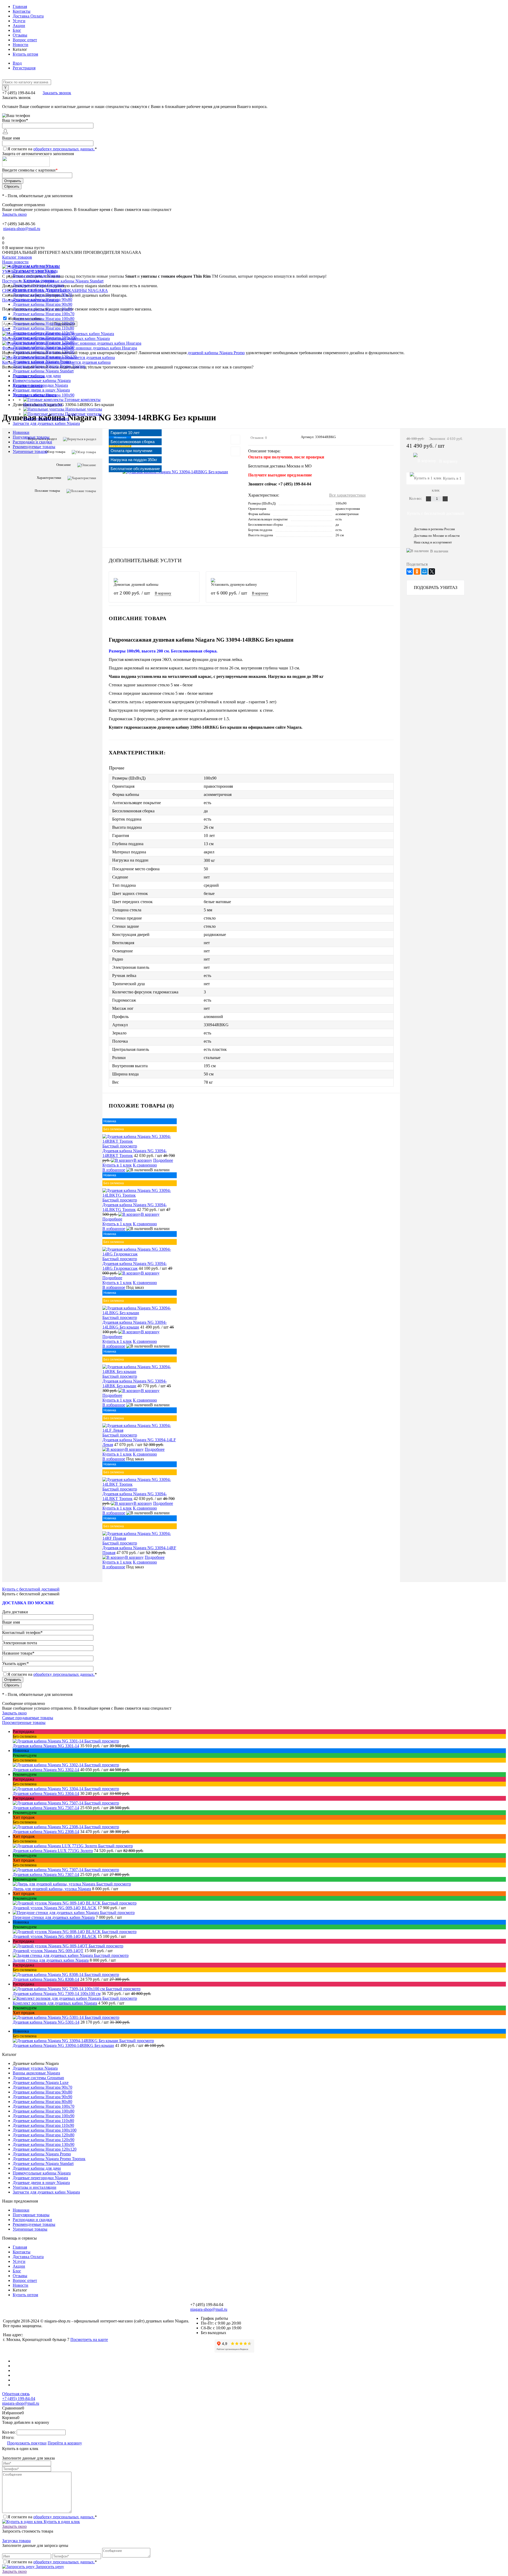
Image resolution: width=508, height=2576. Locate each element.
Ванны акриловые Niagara (36, 2073)
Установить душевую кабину (234, 585)
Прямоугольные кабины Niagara (42, 2173)
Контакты (22, 11)
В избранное (114, 1170)
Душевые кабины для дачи (37, 2168)
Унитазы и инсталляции (35, 2187)
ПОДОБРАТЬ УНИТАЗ (436, 587)
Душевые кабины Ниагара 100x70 (44, 2106)
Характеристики (49, 478)
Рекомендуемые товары (34, 447)
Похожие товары (47, 491)
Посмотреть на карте (89, 2339)
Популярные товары (31, 437)
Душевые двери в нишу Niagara (41, 2183)
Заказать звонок (57, 93)
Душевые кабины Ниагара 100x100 (45, 2130)
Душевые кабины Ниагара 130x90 (44, 2144)
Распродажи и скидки (32, 442)
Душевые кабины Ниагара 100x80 (44, 2111)
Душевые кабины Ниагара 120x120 (45, 2149)
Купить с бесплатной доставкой (436, 513)
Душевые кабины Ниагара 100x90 (44, 2116)
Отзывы (20, 35)
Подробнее (163, 1160)
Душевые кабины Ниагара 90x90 (42, 2097)
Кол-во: (416, 498)
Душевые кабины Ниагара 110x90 (43, 2125)
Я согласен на (52, 149)
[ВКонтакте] (410, 571)
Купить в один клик (61, 2522)
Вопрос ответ (25, 40)
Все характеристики (347, 495)
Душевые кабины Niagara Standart (43, 2163)
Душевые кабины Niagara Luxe (41, 2082)
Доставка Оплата (28, 16)
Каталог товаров (17, 257)
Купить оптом (25, 54)
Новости (21, 45)
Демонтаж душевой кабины (136, 585)
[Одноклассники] (417, 571)
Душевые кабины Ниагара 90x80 (42, 2092)
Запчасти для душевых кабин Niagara (46, 2192)
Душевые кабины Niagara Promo (42, 2154)
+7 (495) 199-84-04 (19, 2399)
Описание (64, 465)
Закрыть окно (14, 214)
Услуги (19, 21)
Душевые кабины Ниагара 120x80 (44, 2135)
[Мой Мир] (424, 571)
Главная (20, 6)
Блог (17, 30)
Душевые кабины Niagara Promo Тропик (49, 2159)
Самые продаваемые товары (28, 1718)
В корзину (163, 593)
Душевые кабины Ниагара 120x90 (44, 2140)
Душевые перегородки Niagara (40, 2178)
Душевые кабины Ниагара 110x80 (43, 2121)
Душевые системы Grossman (38, 2078)
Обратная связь (16, 2394)
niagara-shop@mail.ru (22, 229)
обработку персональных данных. (64, 149)
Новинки (21, 432)
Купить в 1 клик (117, 1165)
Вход (17, 63)
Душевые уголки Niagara (35, 2068)
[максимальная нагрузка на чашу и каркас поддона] (155, 861)
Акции (19, 26)
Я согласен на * (52, 2517)
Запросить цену (49, 2567)
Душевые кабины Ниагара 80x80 (42, 2102)
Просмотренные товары (24, 1722)
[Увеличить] (175, 472)
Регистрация (24, 68)
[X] (432, 571)
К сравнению (145, 1165)
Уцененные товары (30, 451)
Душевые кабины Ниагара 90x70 (42, 2087)
